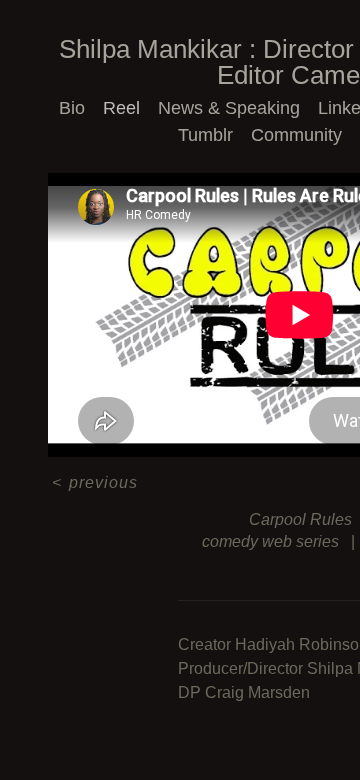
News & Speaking (229, 108)
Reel (121, 108)
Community (296, 135)
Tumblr (205, 135)
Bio (72, 108)
